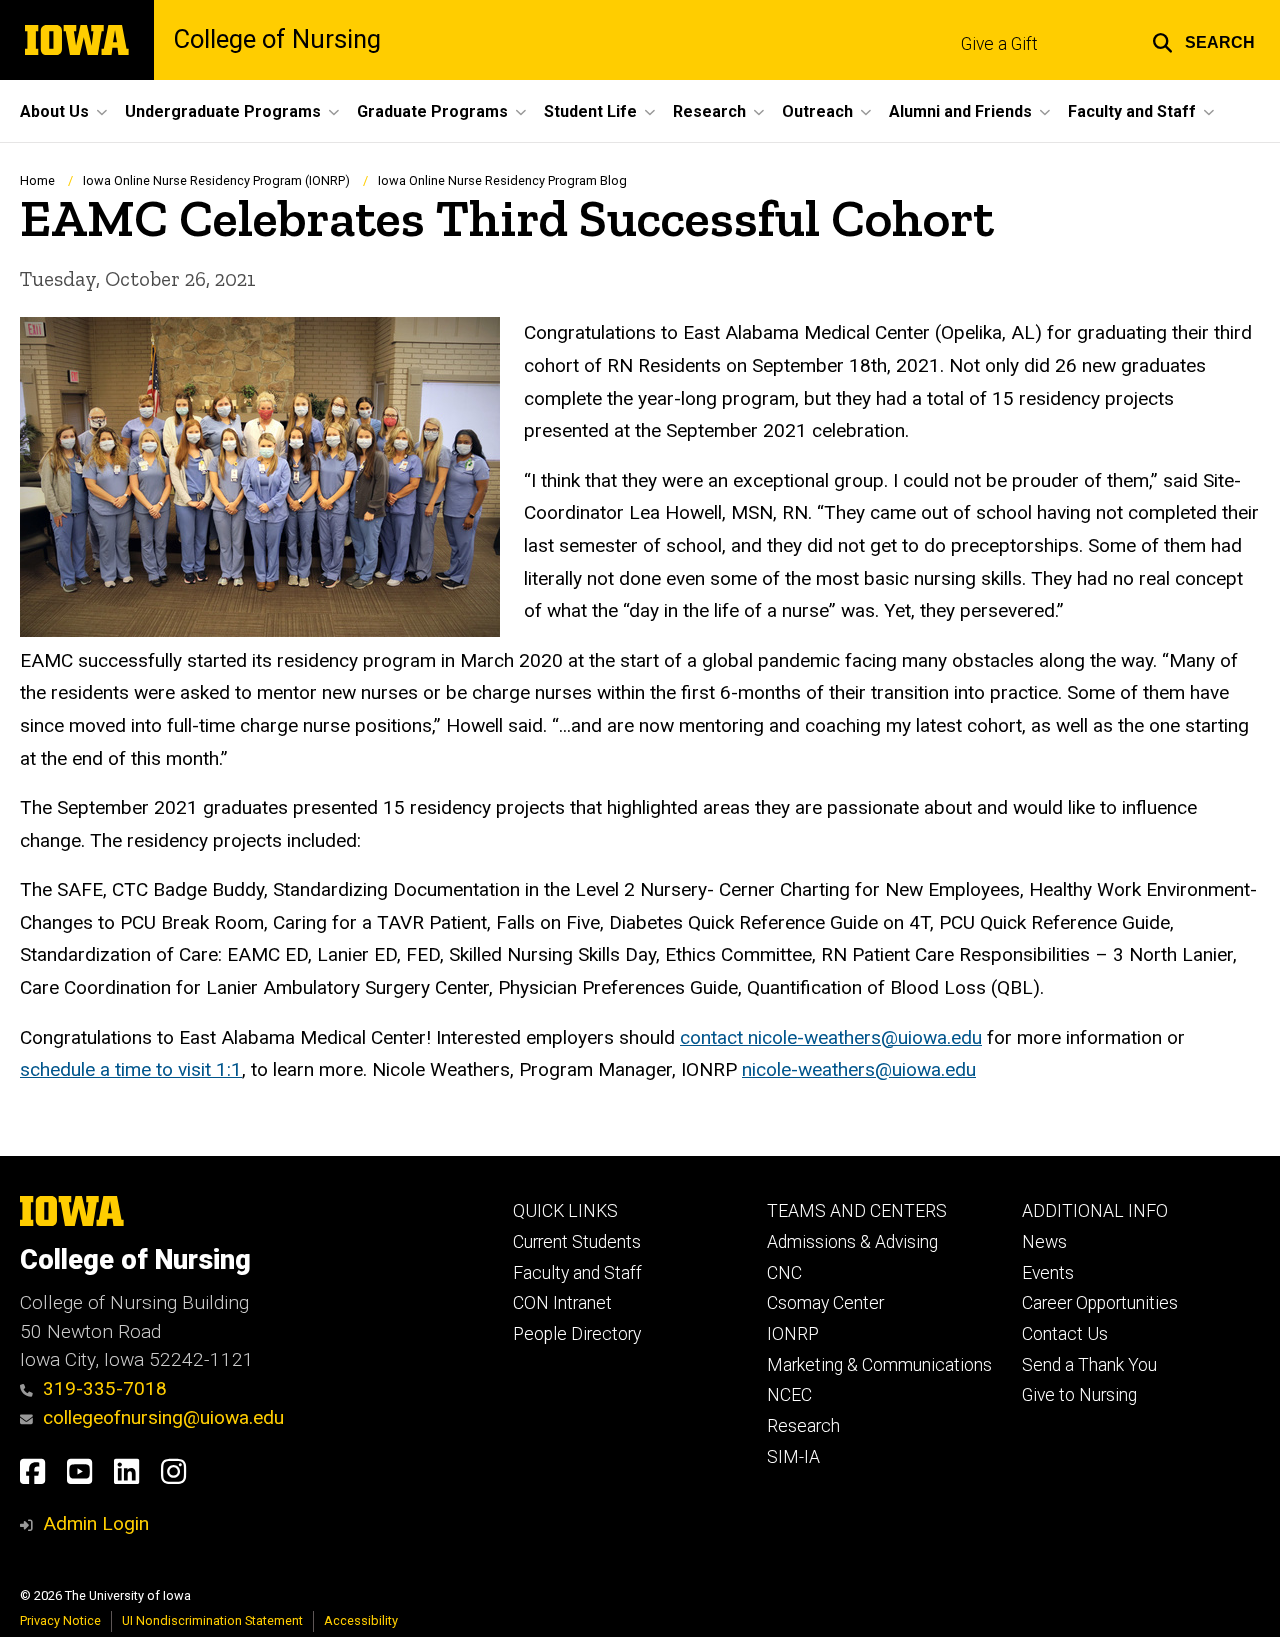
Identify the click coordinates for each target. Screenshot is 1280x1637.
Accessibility (361, 1620)
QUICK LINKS (565, 1211)
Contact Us (1065, 1334)
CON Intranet (562, 1303)
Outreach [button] (817, 111)
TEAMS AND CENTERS (857, 1211)
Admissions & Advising (852, 1242)
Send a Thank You (1089, 1365)
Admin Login (96, 1523)
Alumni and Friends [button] (960, 111)
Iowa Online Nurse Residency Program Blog (502, 180)
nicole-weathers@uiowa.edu (859, 1069)
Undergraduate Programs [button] (223, 111)
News (1044, 1242)
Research (803, 1426)
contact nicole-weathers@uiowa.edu (831, 1037)
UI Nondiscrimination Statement (212, 1620)
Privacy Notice (60, 1620)
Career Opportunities (1100, 1303)
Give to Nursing (1079, 1395)
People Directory (577, 1334)
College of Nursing (277, 40)
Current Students (577, 1242)
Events (1048, 1273)
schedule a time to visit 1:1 (131, 1069)
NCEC (789, 1395)
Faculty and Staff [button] (1132, 111)
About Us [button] (54, 111)
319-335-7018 (105, 1388)
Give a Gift (999, 44)
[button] (1203, 40)
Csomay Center (825, 1303)
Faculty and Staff (577, 1273)
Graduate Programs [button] (432, 111)
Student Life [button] (590, 111)
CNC (784, 1273)
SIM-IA (793, 1457)
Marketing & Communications (879, 1365)
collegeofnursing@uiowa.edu (163, 1417)
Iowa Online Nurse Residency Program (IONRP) (216, 180)
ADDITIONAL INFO (1095, 1211)
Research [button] (709, 111)
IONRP (793, 1334)
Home (37, 180)
